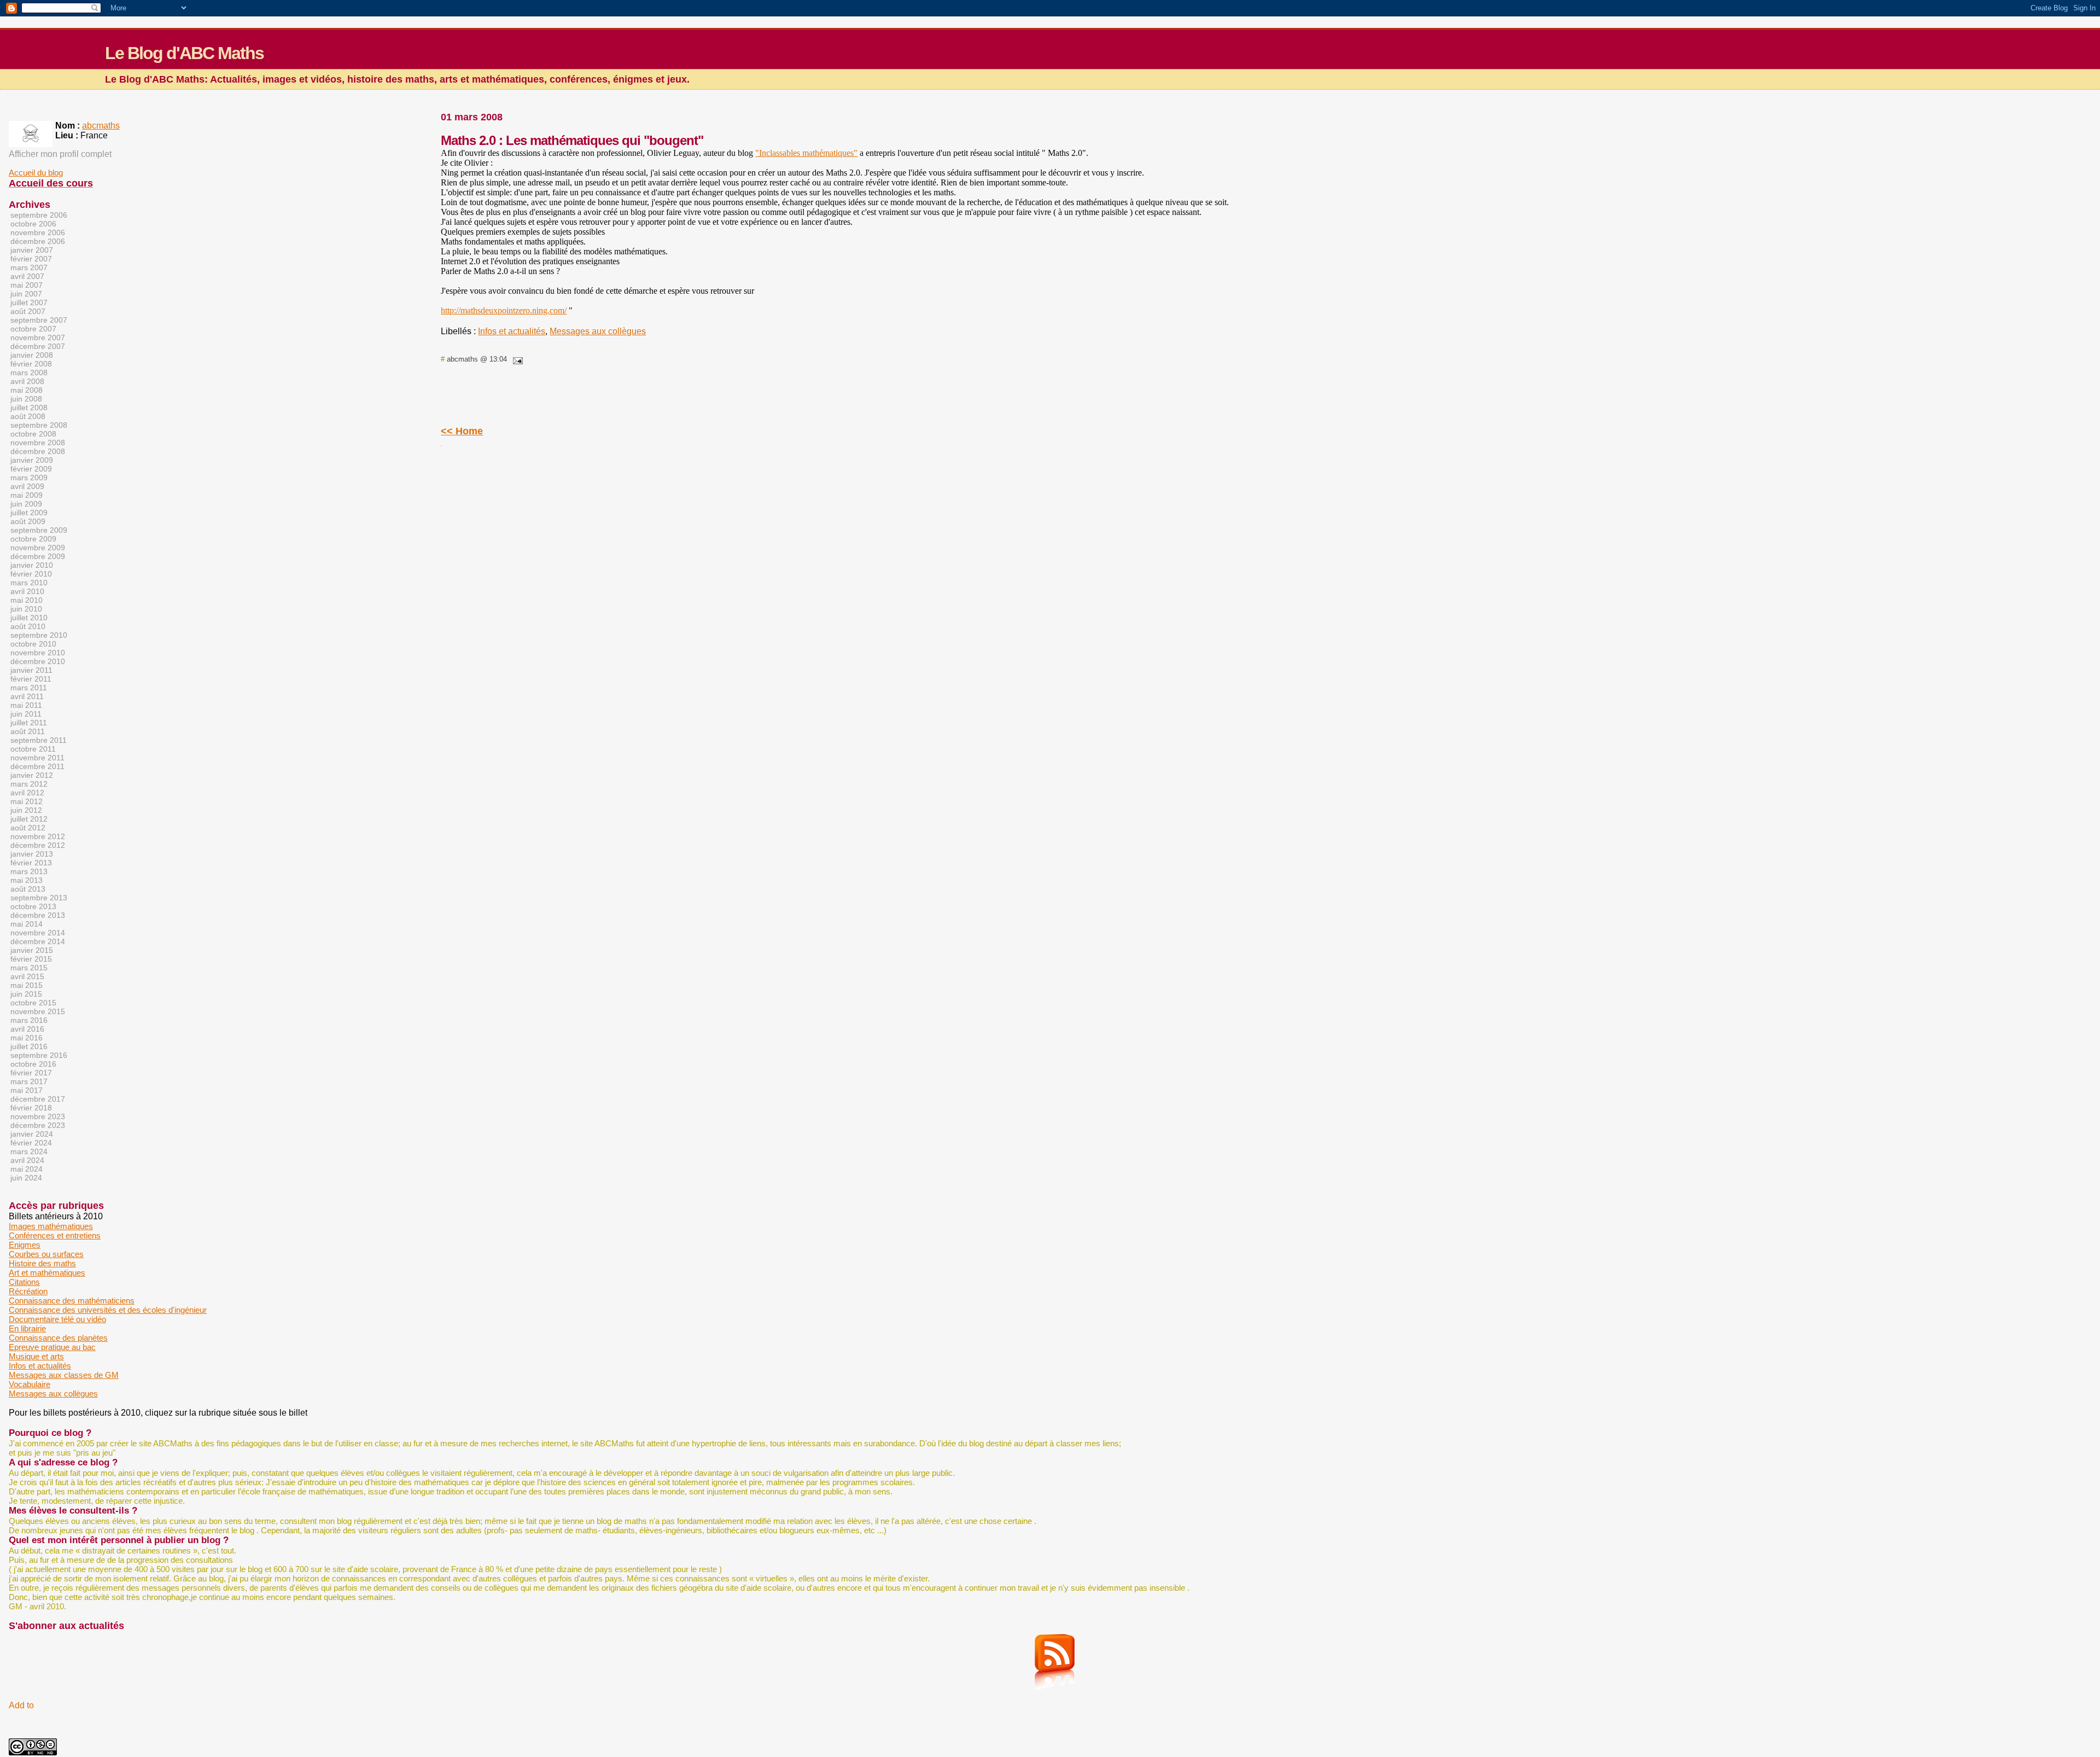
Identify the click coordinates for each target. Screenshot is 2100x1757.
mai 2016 (27, 1038)
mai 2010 (27, 600)
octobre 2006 (33, 224)
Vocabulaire (30, 1384)
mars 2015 (29, 968)
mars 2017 (29, 1081)
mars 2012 (29, 784)
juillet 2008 (29, 408)
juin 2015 (26, 994)
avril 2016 (27, 1029)
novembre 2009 (38, 548)
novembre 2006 (38, 232)
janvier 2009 (32, 460)
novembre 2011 (37, 758)
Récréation (28, 1291)
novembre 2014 (38, 933)
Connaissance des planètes (58, 1338)
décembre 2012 (38, 845)
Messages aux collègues (598, 331)
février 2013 (31, 863)
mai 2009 (27, 495)
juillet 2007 (29, 302)
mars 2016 (29, 1020)
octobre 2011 (33, 749)
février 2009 (31, 469)
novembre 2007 (38, 338)
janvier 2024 (32, 1134)
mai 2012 (27, 801)
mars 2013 (29, 871)
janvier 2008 (32, 355)
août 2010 (28, 626)
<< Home (462, 431)
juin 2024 (26, 1178)
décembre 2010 (38, 661)
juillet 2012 (29, 819)
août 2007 (28, 311)
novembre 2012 (38, 836)
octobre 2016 (33, 1064)
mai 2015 (27, 985)
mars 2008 (29, 373)
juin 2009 (26, 504)
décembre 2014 (38, 941)
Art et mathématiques (47, 1273)
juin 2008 (26, 399)
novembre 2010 (38, 653)
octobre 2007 (33, 329)
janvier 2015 (32, 950)
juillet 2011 (29, 723)
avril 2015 (27, 976)
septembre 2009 (39, 530)
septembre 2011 (39, 740)
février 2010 (31, 574)
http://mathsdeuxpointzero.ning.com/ (504, 310)
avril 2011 (27, 696)
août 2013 (28, 889)
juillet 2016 (29, 1046)
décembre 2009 (38, 556)
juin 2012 (26, 810)
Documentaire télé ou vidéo (57, 1319)
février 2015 (31, 959)
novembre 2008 (38, 443)
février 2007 (31, 259)
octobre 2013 (33, 906)
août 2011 (28, 731)
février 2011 (31, 679)
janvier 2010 (32, 565)
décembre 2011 (37, 766)
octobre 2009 (33, 539)
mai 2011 (26, 705)
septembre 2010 (39, 635)
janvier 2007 (32, 250)
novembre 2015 (38, 1011)
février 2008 (31, 364)
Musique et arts (36, 1356)
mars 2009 (29, 478)
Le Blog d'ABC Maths (184, 53)
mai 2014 (27, 924)
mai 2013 (27, 880)
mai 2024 (27, 1169)
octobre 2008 (33, 434)
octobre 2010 (33, 644)
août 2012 (28, 828)
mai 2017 (27, 1090)
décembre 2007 (38, 346)
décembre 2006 (38, 241)
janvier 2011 (31, 670)
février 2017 (31, 1073)
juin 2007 (26, 294)
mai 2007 (27, 285)
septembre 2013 (39, 898)
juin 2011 (26, 714)
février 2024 (31, 1143)
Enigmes (25, 1245)
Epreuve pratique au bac (52, 1347)
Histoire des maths (42, 1263)
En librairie (27, 1328)
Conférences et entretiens (55, 1235)
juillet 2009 (29, 513)
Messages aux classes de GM (64, 1375)
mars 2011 (29, 688)
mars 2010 (29, 583)
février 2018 (31, 1108)
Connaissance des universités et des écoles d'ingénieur (108, 1310)
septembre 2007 (39, 320)
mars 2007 (29, 267)
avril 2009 (27, 486)
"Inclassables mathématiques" (806, 153)
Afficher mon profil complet (60, 154)
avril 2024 (27, 1160)
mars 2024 (29, 1151)
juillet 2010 (29, 618)
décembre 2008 (38, 451)
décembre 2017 (38, 1099)
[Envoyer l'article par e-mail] (516, 359)
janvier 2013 (32, 854)
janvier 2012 (32, 775)
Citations (24, 1282)
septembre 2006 (39, 215)
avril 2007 (27, 276)
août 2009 (28, 521)
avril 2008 (27, 381)
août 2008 (28, 416)
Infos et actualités (512, 331)
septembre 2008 (39, 425)
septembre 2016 (39, 1055)
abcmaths (101, 126)
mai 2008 (27, 390)
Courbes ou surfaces (46, 1254)
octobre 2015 (33, 1003)
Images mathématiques (51, 1226)
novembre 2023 (38, 1116)
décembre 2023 (38, 1125)
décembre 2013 (38, 915)
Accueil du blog (36, 173)
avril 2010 (27, 591)
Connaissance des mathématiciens (72, 1301)
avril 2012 (27, 793)
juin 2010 (26, 609)
